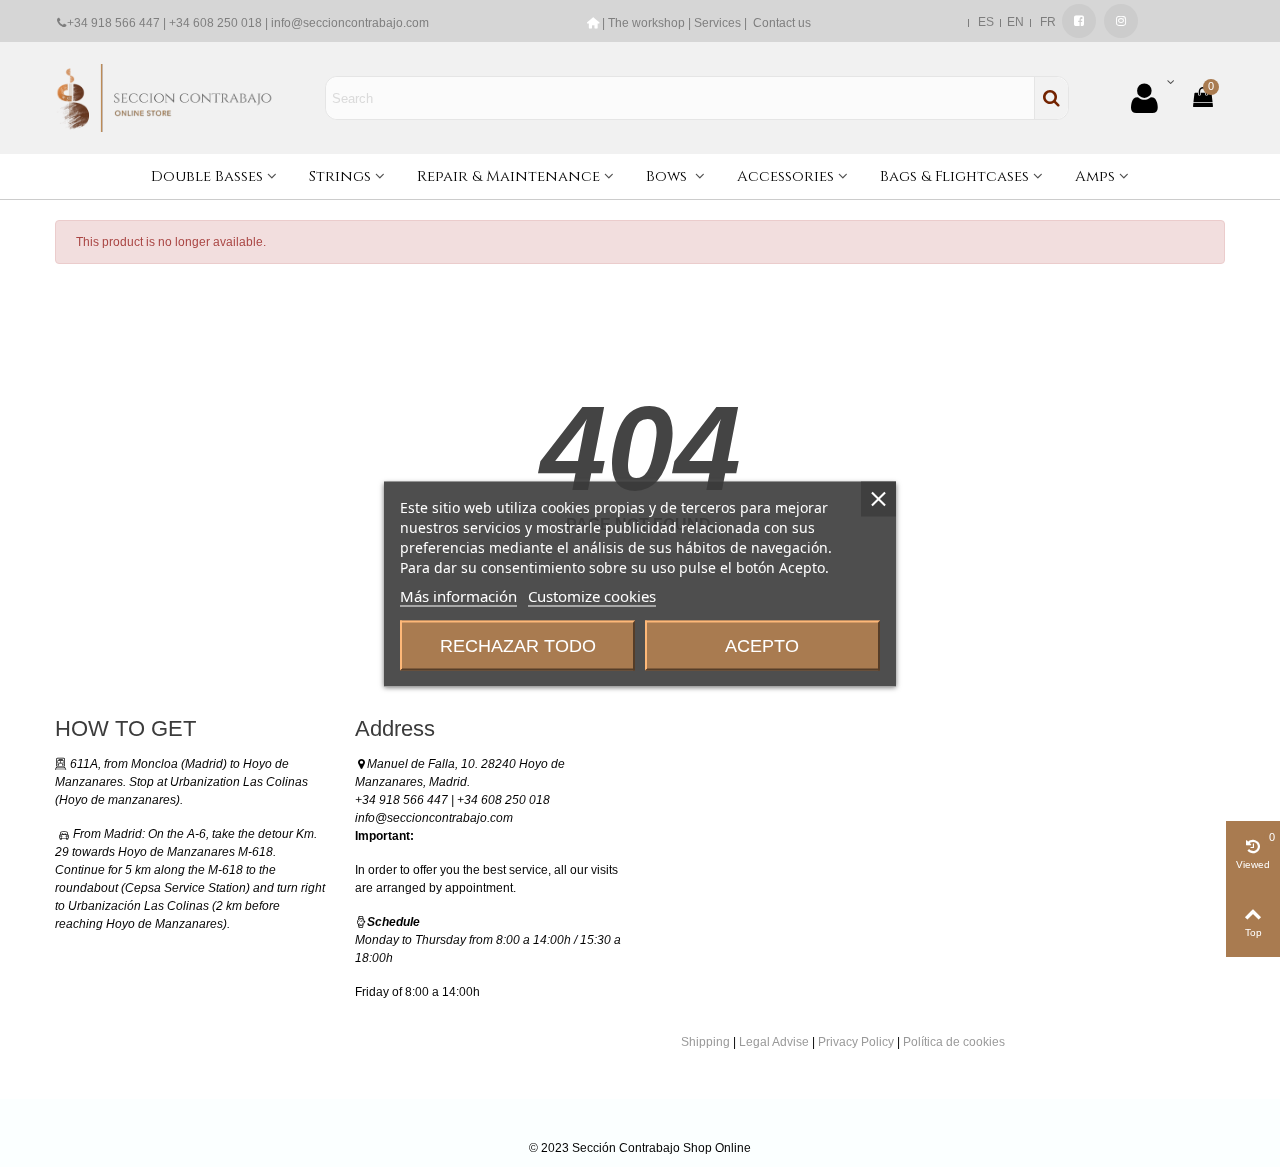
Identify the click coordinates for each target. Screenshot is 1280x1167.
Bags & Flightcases (954, 176)
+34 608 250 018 (215, 23)
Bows (668, 176)
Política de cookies (954, 1042)
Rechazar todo (518, 645)
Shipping (705, 1042)
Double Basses (207, 176)
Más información (458, 595)
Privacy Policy (856, 1042)
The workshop (646, 23)
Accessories (785, 176)
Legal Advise (774, 1042)
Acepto (762, 645)
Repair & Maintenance (508, 176)
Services (717, 23)
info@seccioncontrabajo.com (350, 23)
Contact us (782, 23)
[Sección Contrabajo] (165, 97)
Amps (1095, 176)
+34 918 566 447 (113, 23)
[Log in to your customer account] (1152, 98)
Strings (340, 176)
